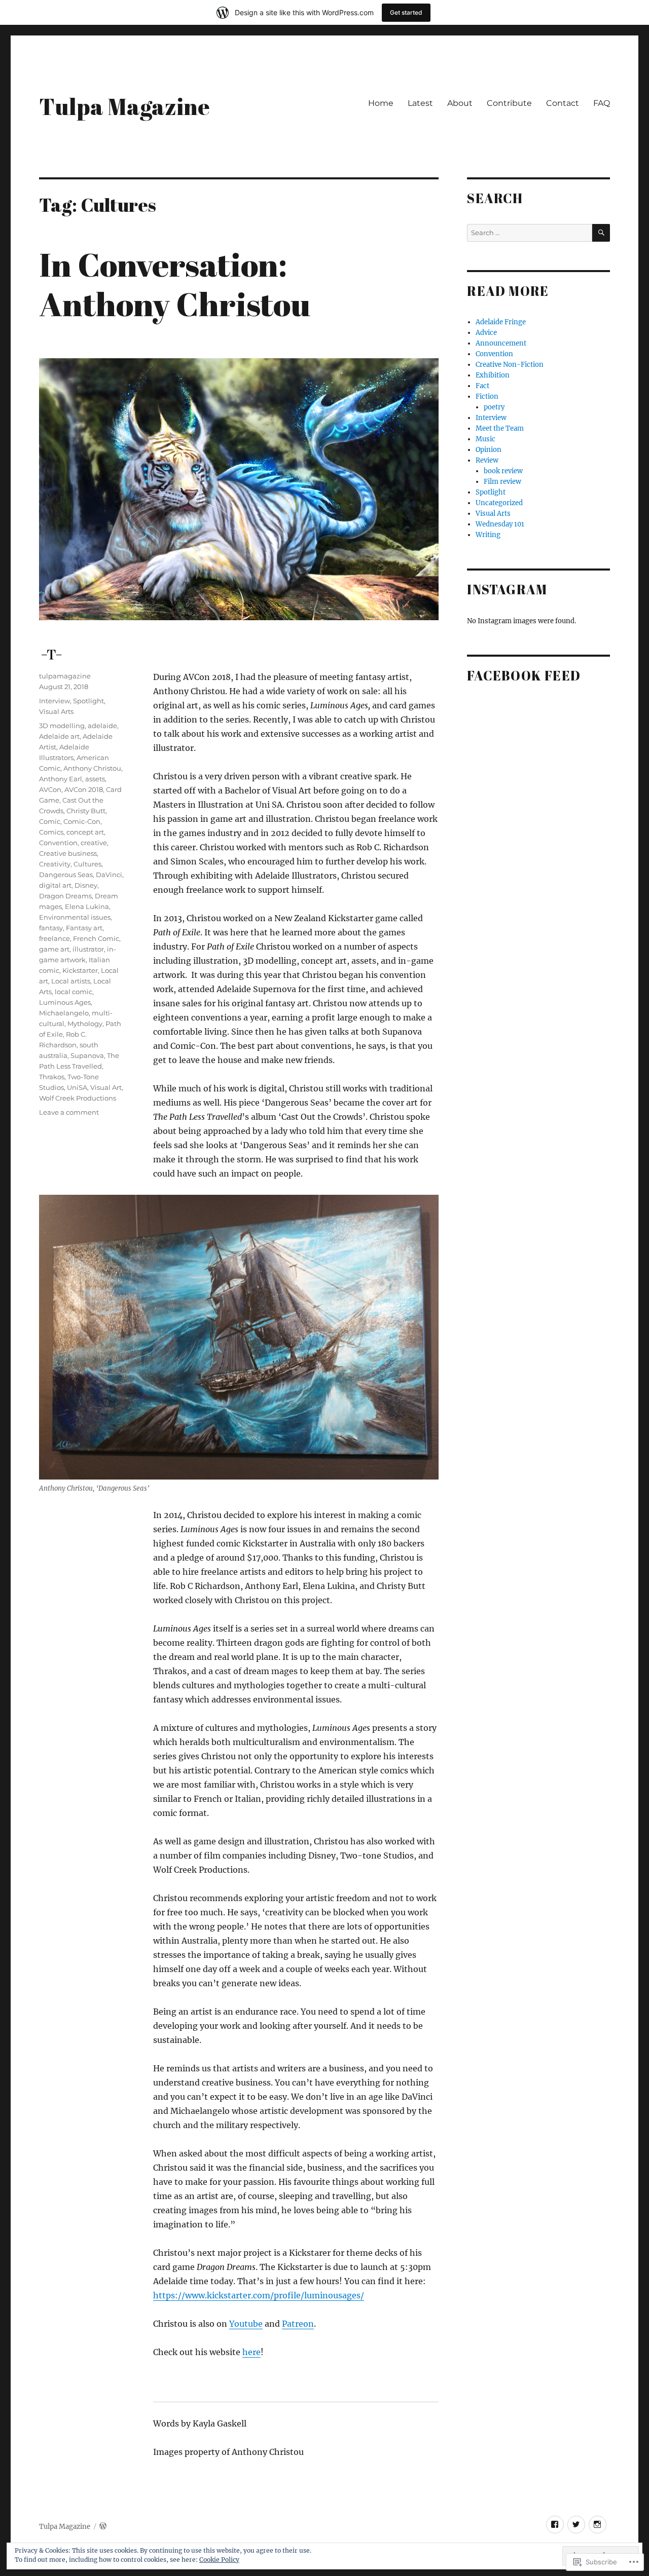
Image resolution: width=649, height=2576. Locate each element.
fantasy (51, 928)
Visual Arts (56, 711)
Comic (50, 821)
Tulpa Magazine (124, 106)
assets (95, 779)
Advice (486, 333)
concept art (85, 832)
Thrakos (52, 1077)
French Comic (96, 938)
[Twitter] (576, 2525)
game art (54, 949)
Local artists (71, 981)
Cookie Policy (219, 2560)
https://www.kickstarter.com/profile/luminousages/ (259, 2295)
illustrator (88, 949)
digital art (55, 885)
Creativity (55, 864)
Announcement (501, 343)
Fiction (487, 396)
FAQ (602, 103)
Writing (488, 535)
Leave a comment (69, 1112)
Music (485, 439)
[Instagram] (598, 2525)
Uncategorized (499, 503)
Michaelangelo (64, 1013)
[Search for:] (529, 233)
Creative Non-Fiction (510, 365)
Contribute (509, 103)
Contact (563, 103)
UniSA (77, 1087)
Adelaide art (59, 736)
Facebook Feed (524, 675)
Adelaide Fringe (501, 322)
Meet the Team (500, 428)
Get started (406, 12)
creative (94, 843)
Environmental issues (75, 917)
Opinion (489, 450)
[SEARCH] (601, 233)
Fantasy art (84, 928)
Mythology (85, 1024)
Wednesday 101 (500, 524)
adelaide (102, 726)
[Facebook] (555, 2525)
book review (503, 471)
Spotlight (88, 701)
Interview (55, 701)
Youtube (246, 2324)
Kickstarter (80, 970)
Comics (51, 832)
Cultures (87, 864)
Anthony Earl (61, 779)
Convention (58, 843)
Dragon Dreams (65, 896)
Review (487, 460)
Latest (420, 103)
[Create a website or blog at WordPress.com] (103, 2527)
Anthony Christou (92, 768)
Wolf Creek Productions (78, 1098)
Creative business (68, 853)
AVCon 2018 (84, 789)
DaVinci (109, 875)
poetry (494, 407)
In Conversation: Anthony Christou (175, 284)
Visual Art (106, 1087)
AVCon (50, 789)
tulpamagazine (65, 676)
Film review (502, 482)
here (251, 2352)
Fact (482, 386)
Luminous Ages (65, 1002)
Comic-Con (82, 821)
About (460, 103)
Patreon (298, 2324)
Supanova (87, 1055)
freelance (55, 938)
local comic (74, 992)
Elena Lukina (87, 906)
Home (381, 103)
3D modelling (62, 726)
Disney (86, 885)
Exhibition (493, 375)
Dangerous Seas (66, 875)
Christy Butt (86, 811)
